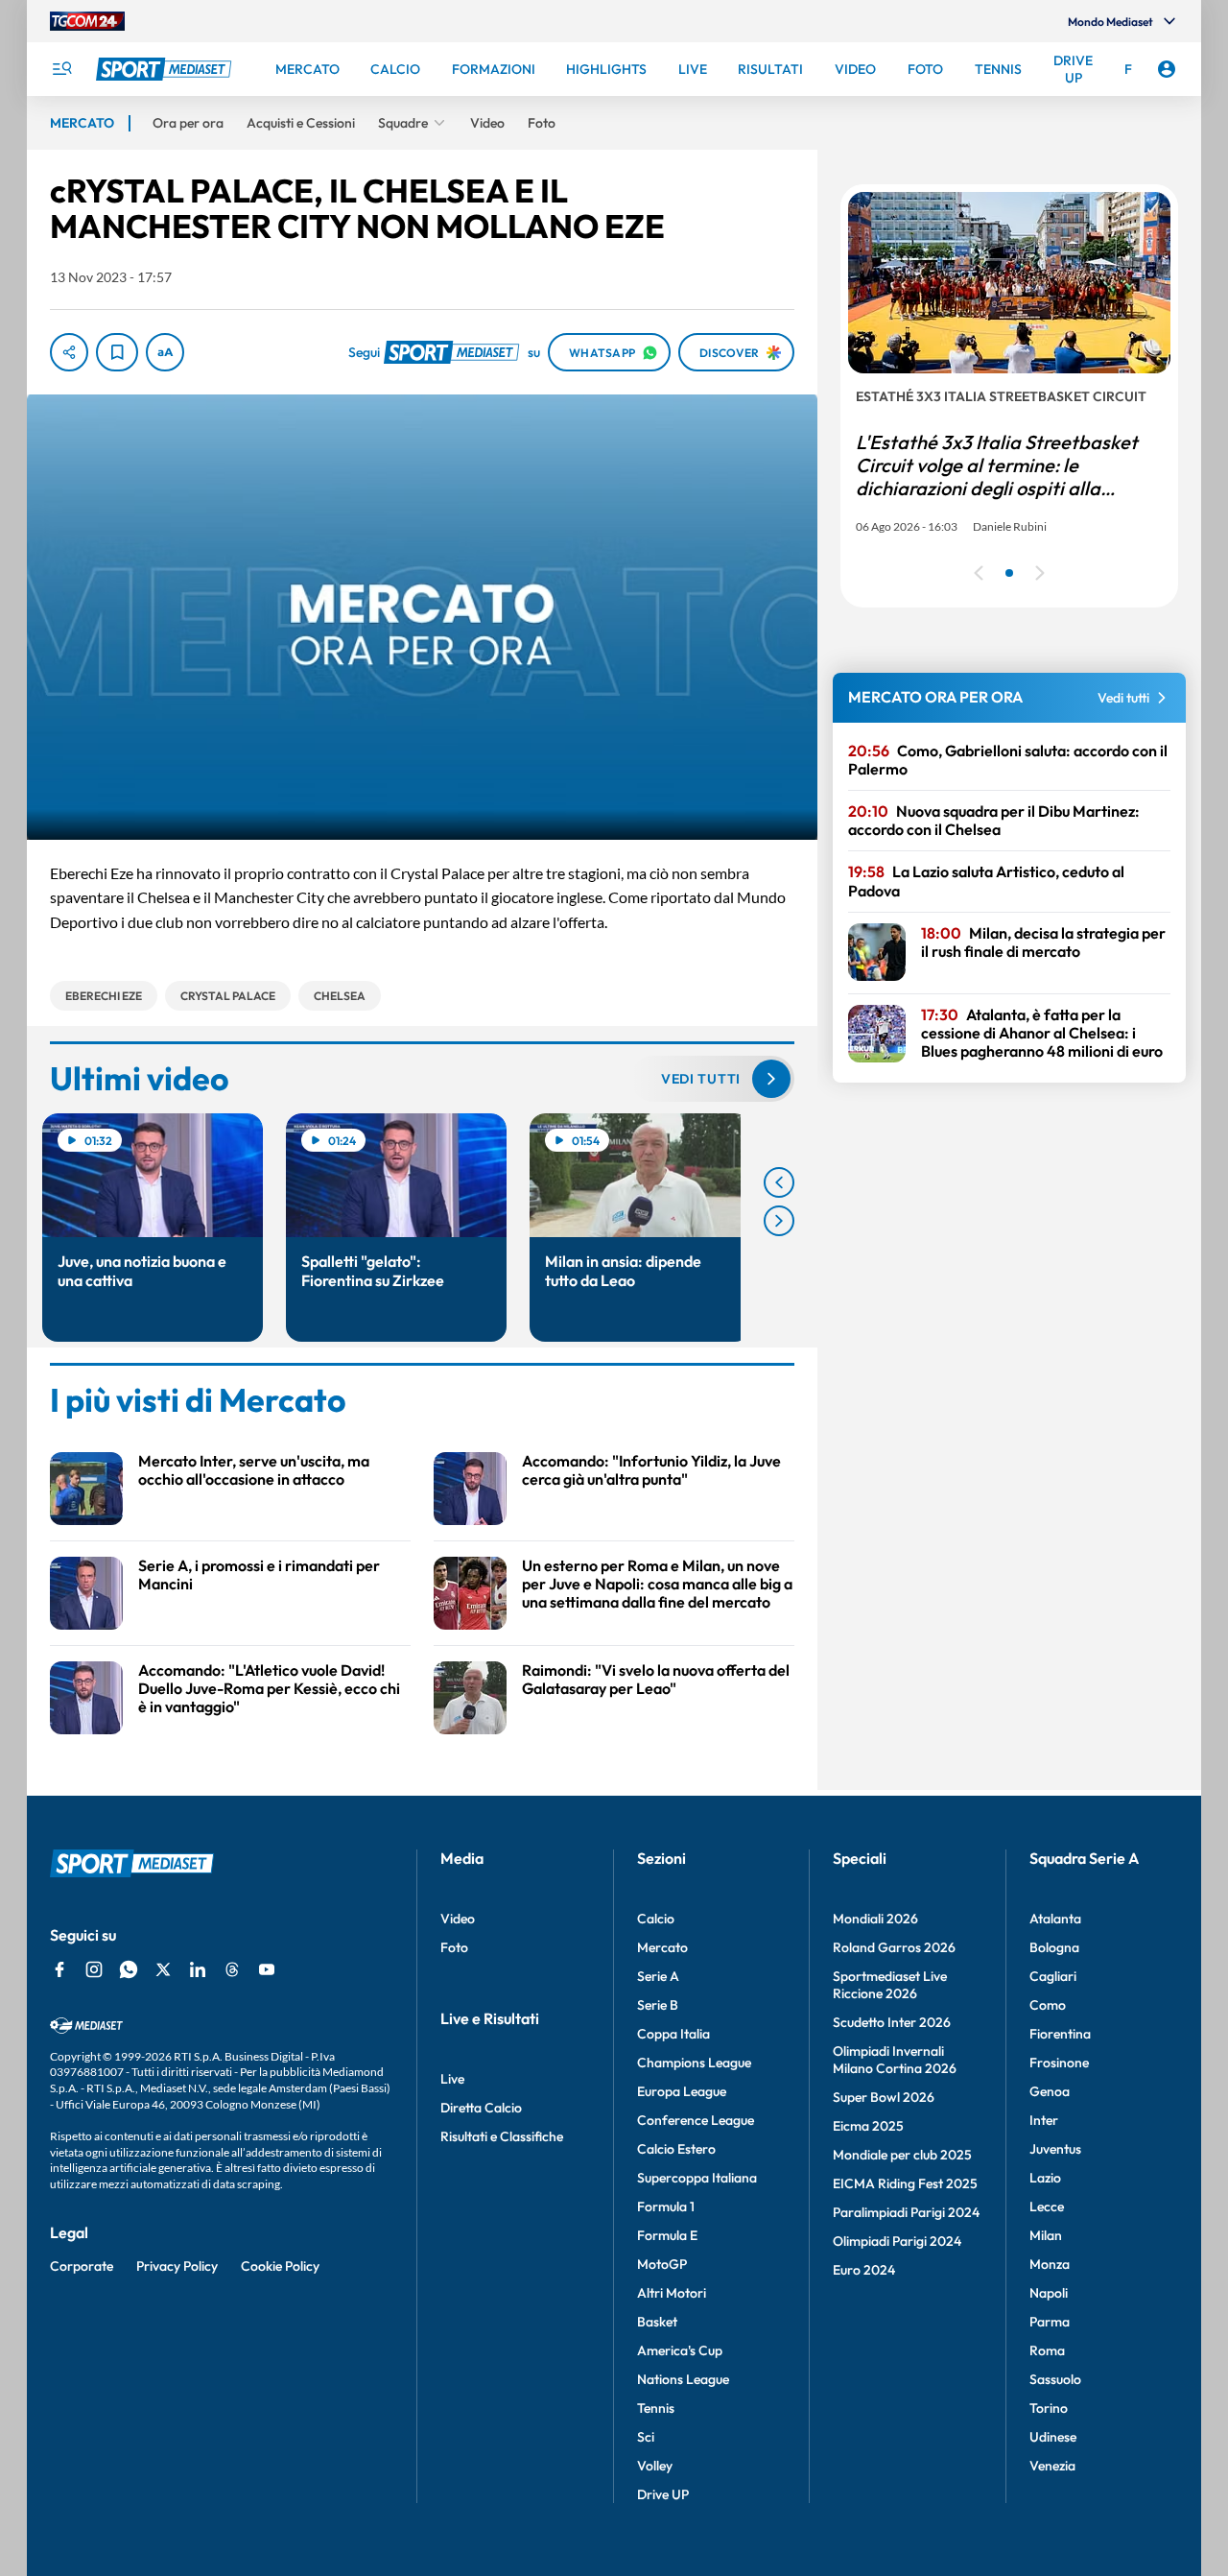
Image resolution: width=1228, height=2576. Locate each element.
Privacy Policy (177, 2266)
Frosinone (1059, 2063)
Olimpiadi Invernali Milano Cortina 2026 (895, 2060)
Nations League (683, 2379)
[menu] (61, 69)
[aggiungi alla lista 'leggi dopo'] (117, 352)
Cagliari (1053, 1976)
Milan (1046, 2235)
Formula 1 (666, 2206)
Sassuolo (1055, 2379)
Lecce (1047, 2206)
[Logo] (166, 69)
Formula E (667, 2235)
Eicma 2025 (868, 2126)
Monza (1050, 2264)
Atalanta (1055, 1919)
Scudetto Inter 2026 (892, 2022)
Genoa (1050, 2091)
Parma (1050, 2322)
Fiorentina (1060, 2034)
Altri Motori (672, 2293)
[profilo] (1167, 69)
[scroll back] (779, 1182)
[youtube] (267, 1969)
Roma (1047, 2350)
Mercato (662, 1947)
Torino (1049, 2408)
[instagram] (94, 1969)
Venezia (1052, 2466)
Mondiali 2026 (875, 1919)
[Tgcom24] (87, 21)
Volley (655, 2466)
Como (1048, 2005)
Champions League (694, 2063)
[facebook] (59, 1969)
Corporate (82, 2266)
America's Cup (680, 2350)
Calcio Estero (676, 2149)
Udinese (1053, 2437)
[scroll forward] (779, 1221)
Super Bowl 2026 (884, 2097)
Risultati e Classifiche (502, 2136)
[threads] (232, 1969)
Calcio (656, 1919)
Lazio (1045, 2178)
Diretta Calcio (481, 2108)
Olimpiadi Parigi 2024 (897, 2241)
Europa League (682, 2091)
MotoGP (662, 2264)
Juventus (1055, 2149)
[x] (163, 1969)
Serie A (658, 1976)
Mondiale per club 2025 (902, 2155)
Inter (1044, 2120)
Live (452, 2079)
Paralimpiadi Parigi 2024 (906, 2212)
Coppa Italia (673, 2034)
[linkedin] (198, 1969)
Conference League (696, 2120)
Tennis (656, 2408)
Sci (646, 2437)
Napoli (1049, 2293)
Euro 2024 (864, 2270)
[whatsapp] (129, 1969)
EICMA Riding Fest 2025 (905, 2183)
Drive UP (663, 2494)
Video (458, 1919)
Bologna (1054, 1947)
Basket (657, 2322)
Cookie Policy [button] (280, 2266)
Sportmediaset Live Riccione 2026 (890, 1985)
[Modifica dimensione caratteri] (165, 352)
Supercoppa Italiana (697, 2178)
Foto (454, 1947)
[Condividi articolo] (69, 352)
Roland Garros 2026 (894, 1947)
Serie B (658, 2005)
